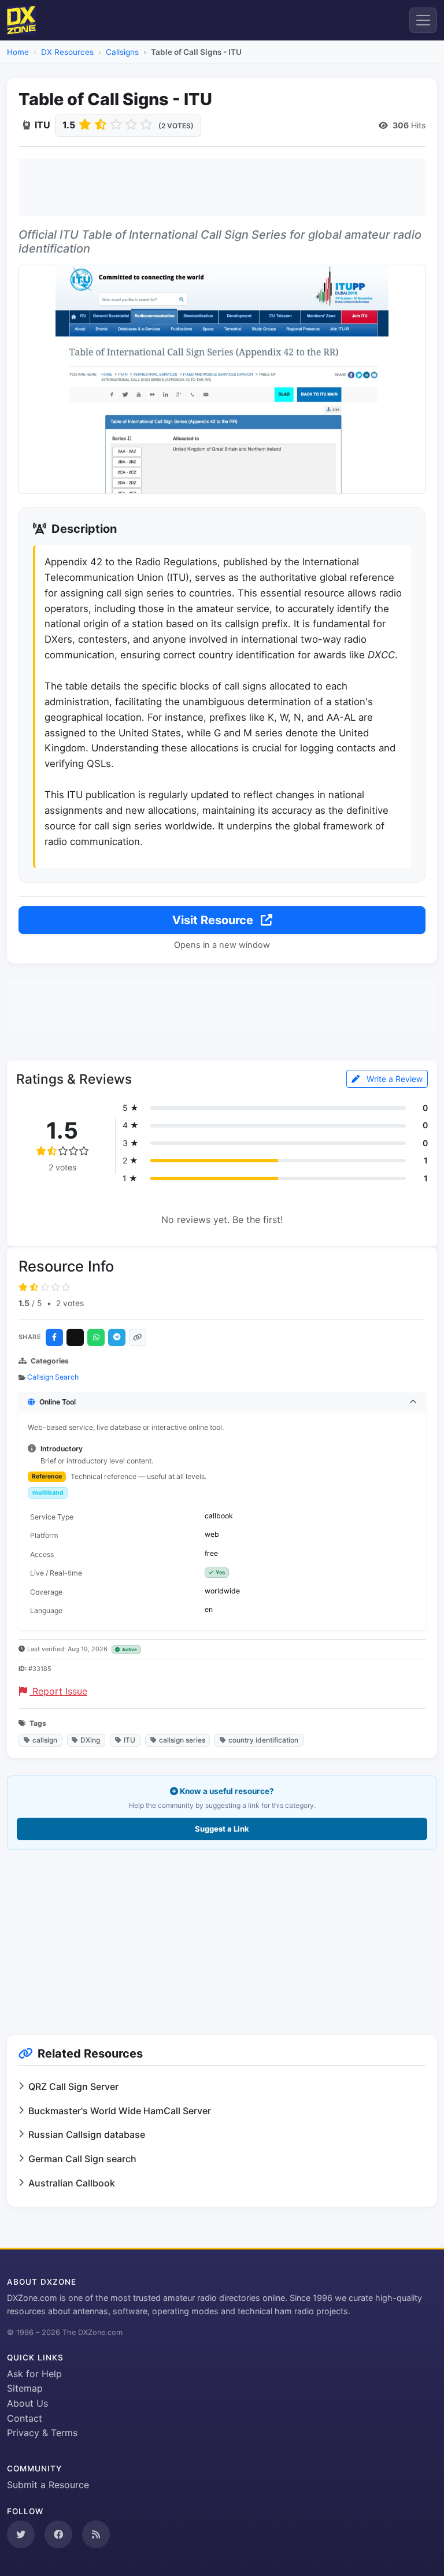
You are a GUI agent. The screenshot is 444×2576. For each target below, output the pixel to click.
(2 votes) (176, 126)
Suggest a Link (222, 1829)
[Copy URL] (138, 1337)
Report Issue (58, 1691)
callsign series (182, 1740)
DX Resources (67, 52)
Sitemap (25, 2388)
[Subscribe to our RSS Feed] (96, 2534)
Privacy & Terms (42, 2433)
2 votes (70, 1303)
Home (18, 52)
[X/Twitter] (75, 1337)
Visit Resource (214, 920)
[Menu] (423, 20)
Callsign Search (53, 1377)
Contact (25, 2418)
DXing (90, 1740)
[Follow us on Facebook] (58, 2534)
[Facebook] (54, 1337)
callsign (45, 1740)
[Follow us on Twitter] (21, 2534)
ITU (129, 1740)
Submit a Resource (48, 2485)
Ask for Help (34, 2374)
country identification (263, 1740)
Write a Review (393, 1079)
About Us (27, 2403)
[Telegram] (117, 1337)
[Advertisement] (222, 187)
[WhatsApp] (96, 1337)
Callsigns (122, 52)
